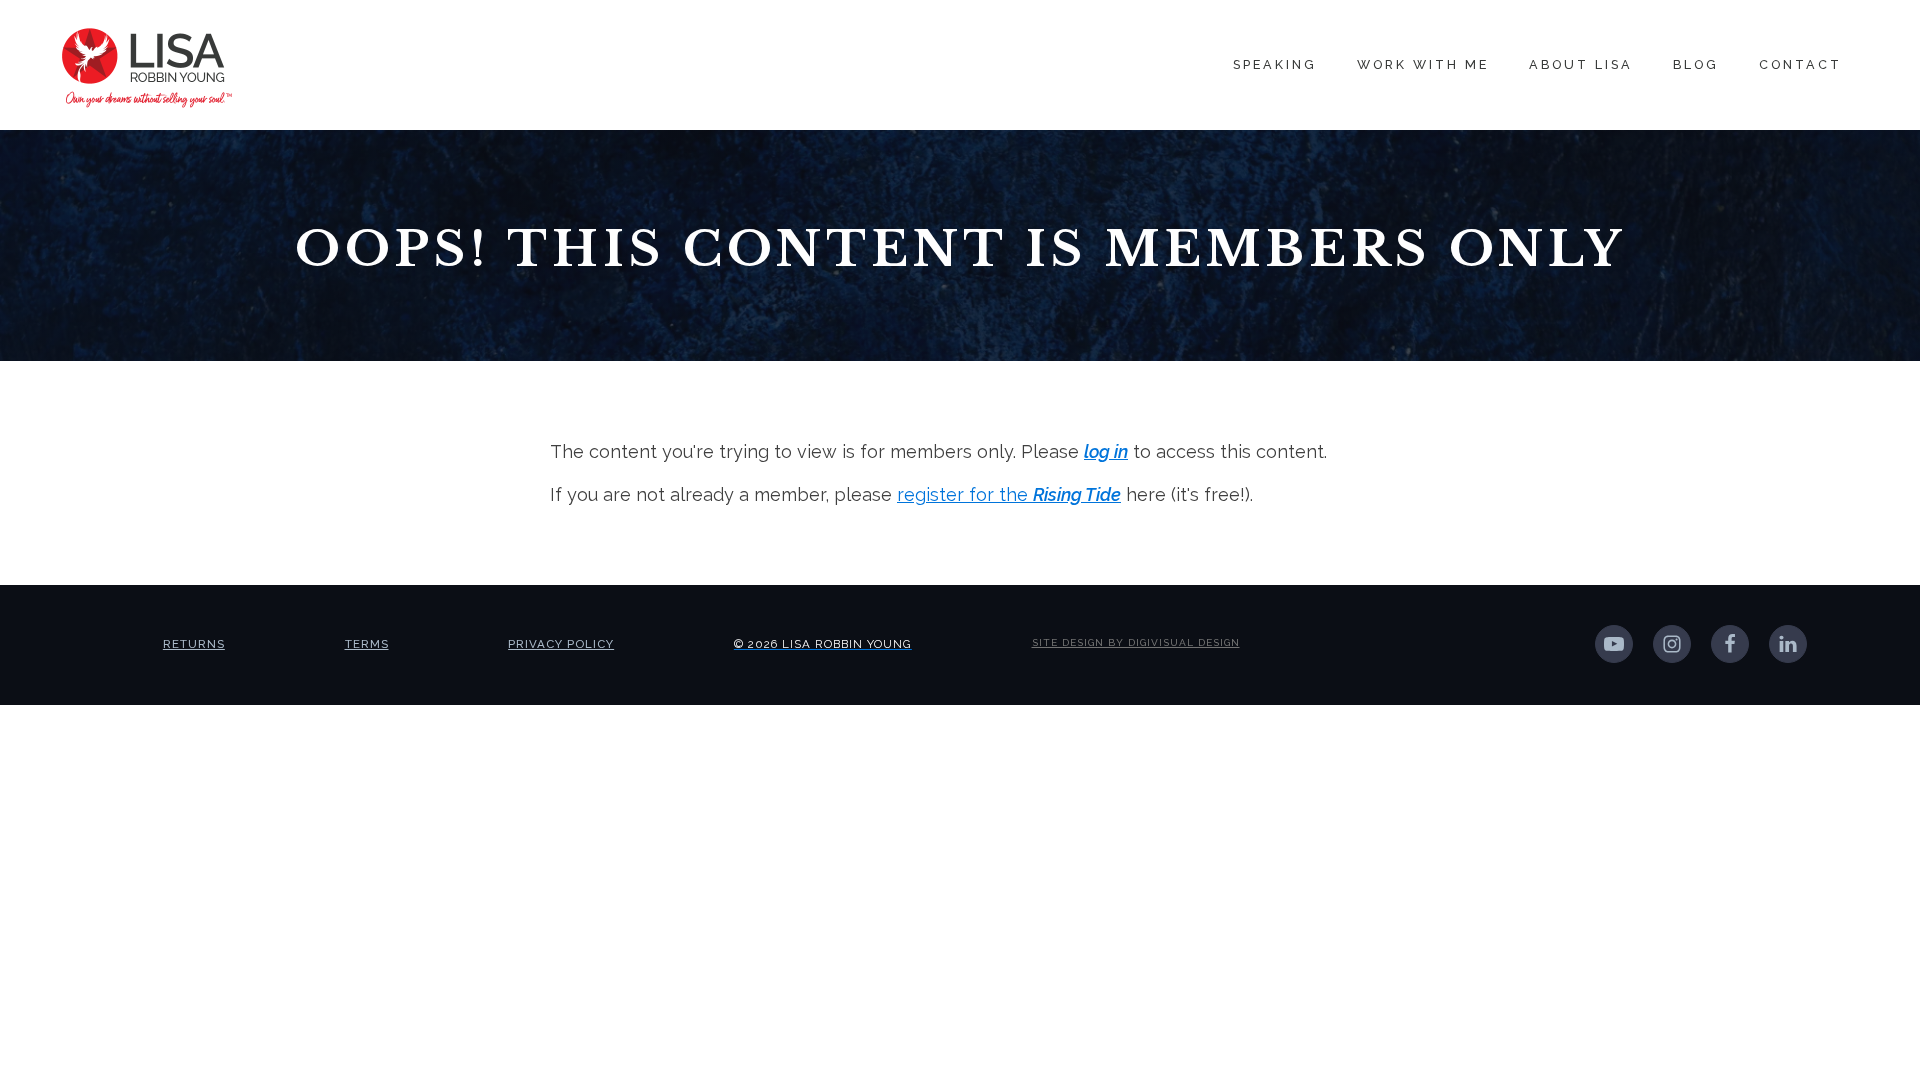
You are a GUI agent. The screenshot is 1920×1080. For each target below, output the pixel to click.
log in (1106, 451)
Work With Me (1423, 64)
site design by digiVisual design (1136, 642)
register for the (1009, 494)
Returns (194, 644)
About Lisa (1581, 64)
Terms (367, 644)
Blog (1696, 64)
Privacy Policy (561, 644)
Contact (1800, 64)
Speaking (1275, 64)
